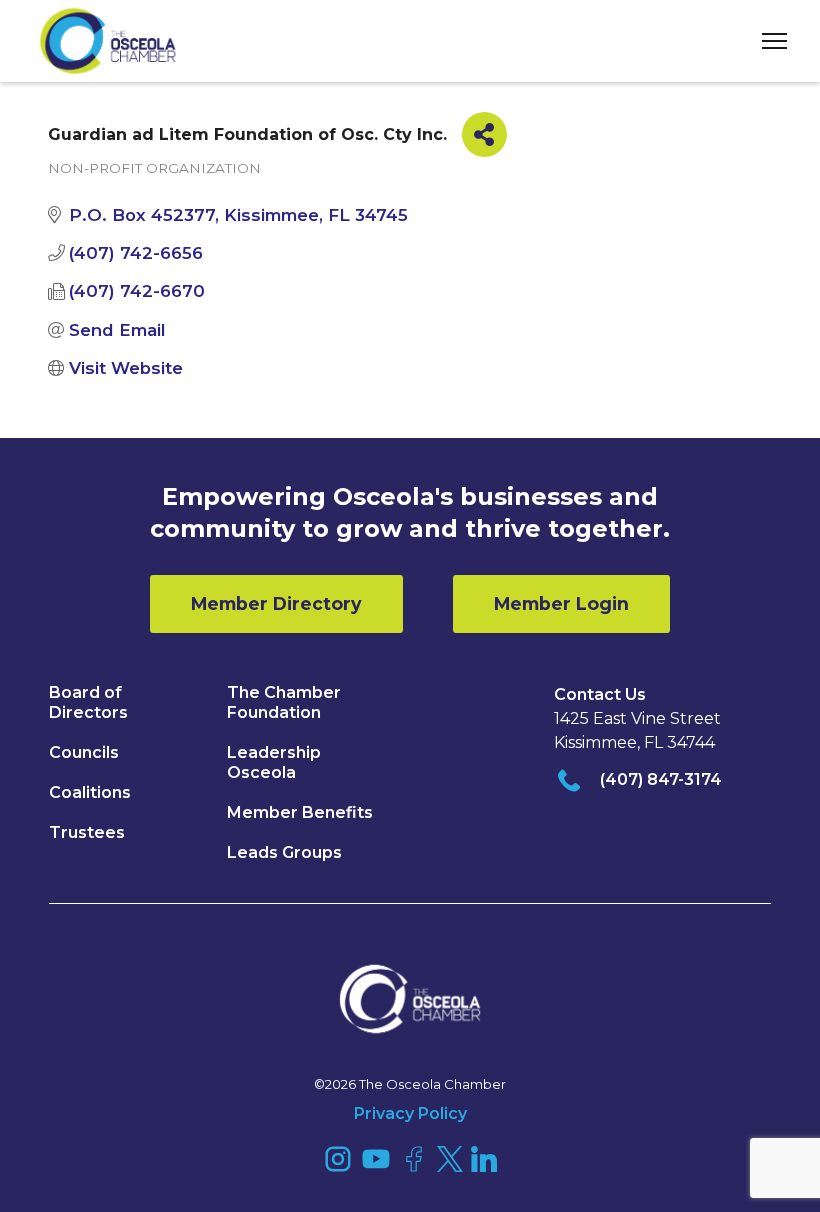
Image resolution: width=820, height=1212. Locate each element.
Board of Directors (88, 702)
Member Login (561, 603)
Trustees (87, 832)
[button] (767, 41)
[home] (108, 41)
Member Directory (276, 603)
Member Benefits (300, 812)
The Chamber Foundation (284, 702)
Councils (84, 752)
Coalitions (90, 792)
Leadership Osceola (274, 762)
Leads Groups (284, 852)
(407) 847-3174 (661, 779)
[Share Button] (484, 134)
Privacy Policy (410, 1113)
